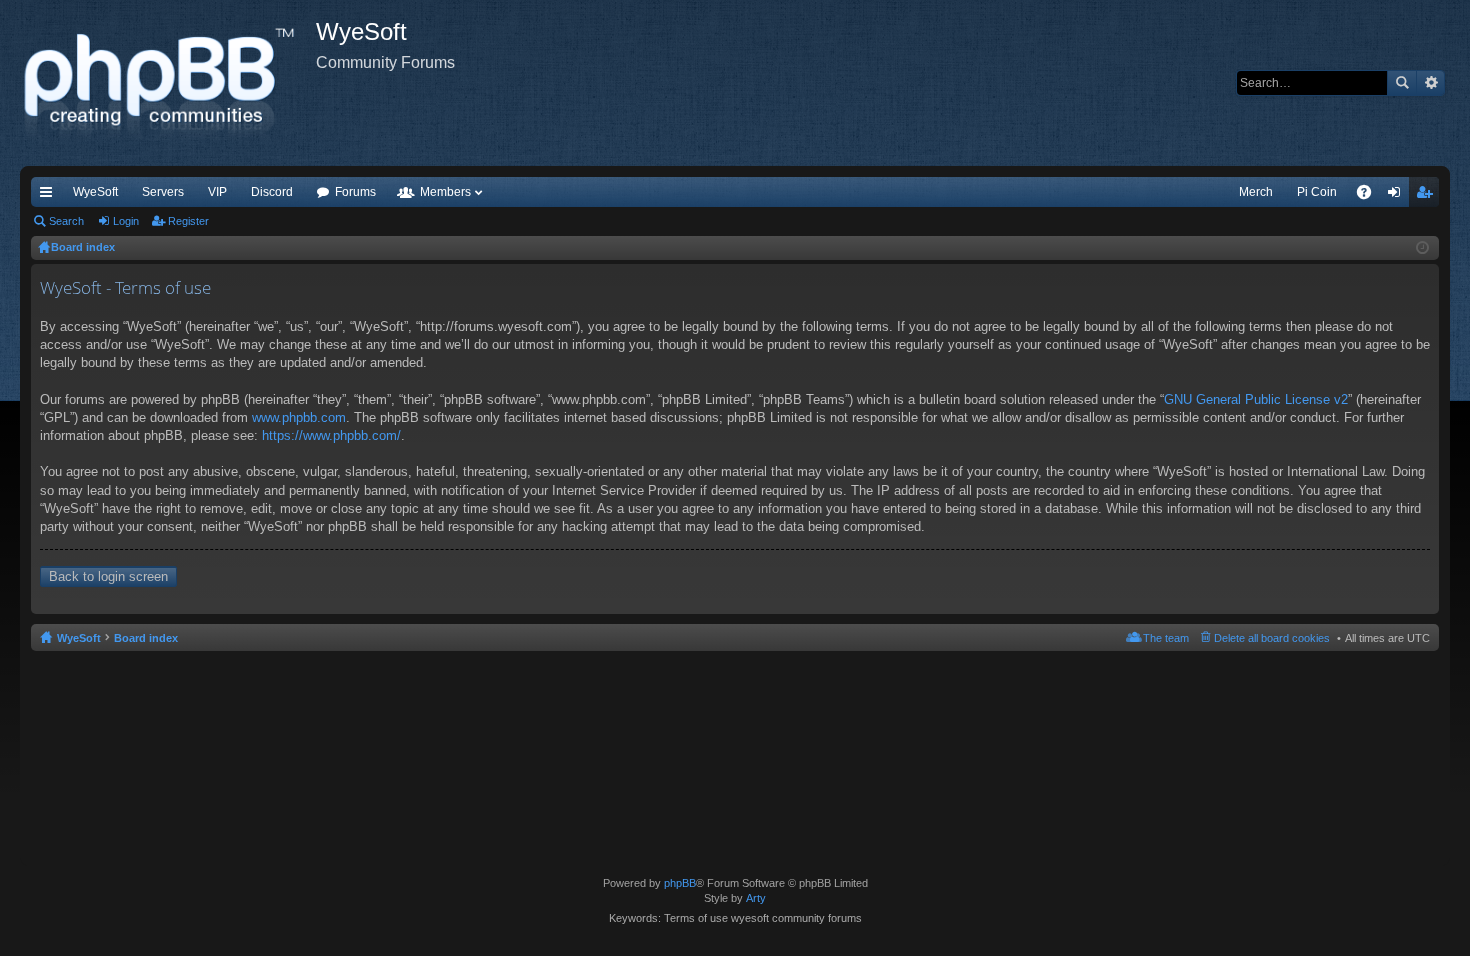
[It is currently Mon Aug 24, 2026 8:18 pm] (1422, 248)
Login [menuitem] (1398, 196)
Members (445, 192)
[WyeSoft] (168, 83)
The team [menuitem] (1166, 638)
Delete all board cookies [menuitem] (1272, 638)
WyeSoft (95, 192)
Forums (355, 192)
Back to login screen (108, 576)
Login (126, 221)
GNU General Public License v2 (1256, 399)
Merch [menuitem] (1256, 192)
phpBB (680, 883)
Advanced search (1430, 83)
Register (188, 221)
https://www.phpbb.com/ (331, 435)
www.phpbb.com (299, 417)
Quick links (50, 196)
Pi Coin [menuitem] (1317, 192)
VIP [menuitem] (217, 192)
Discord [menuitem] (272, 192)
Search (1402, 83)
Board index (146, 638)
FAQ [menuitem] (1370, 196)
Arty (756, 898)
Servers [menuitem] (163, 192)
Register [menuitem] (1428, 196)
